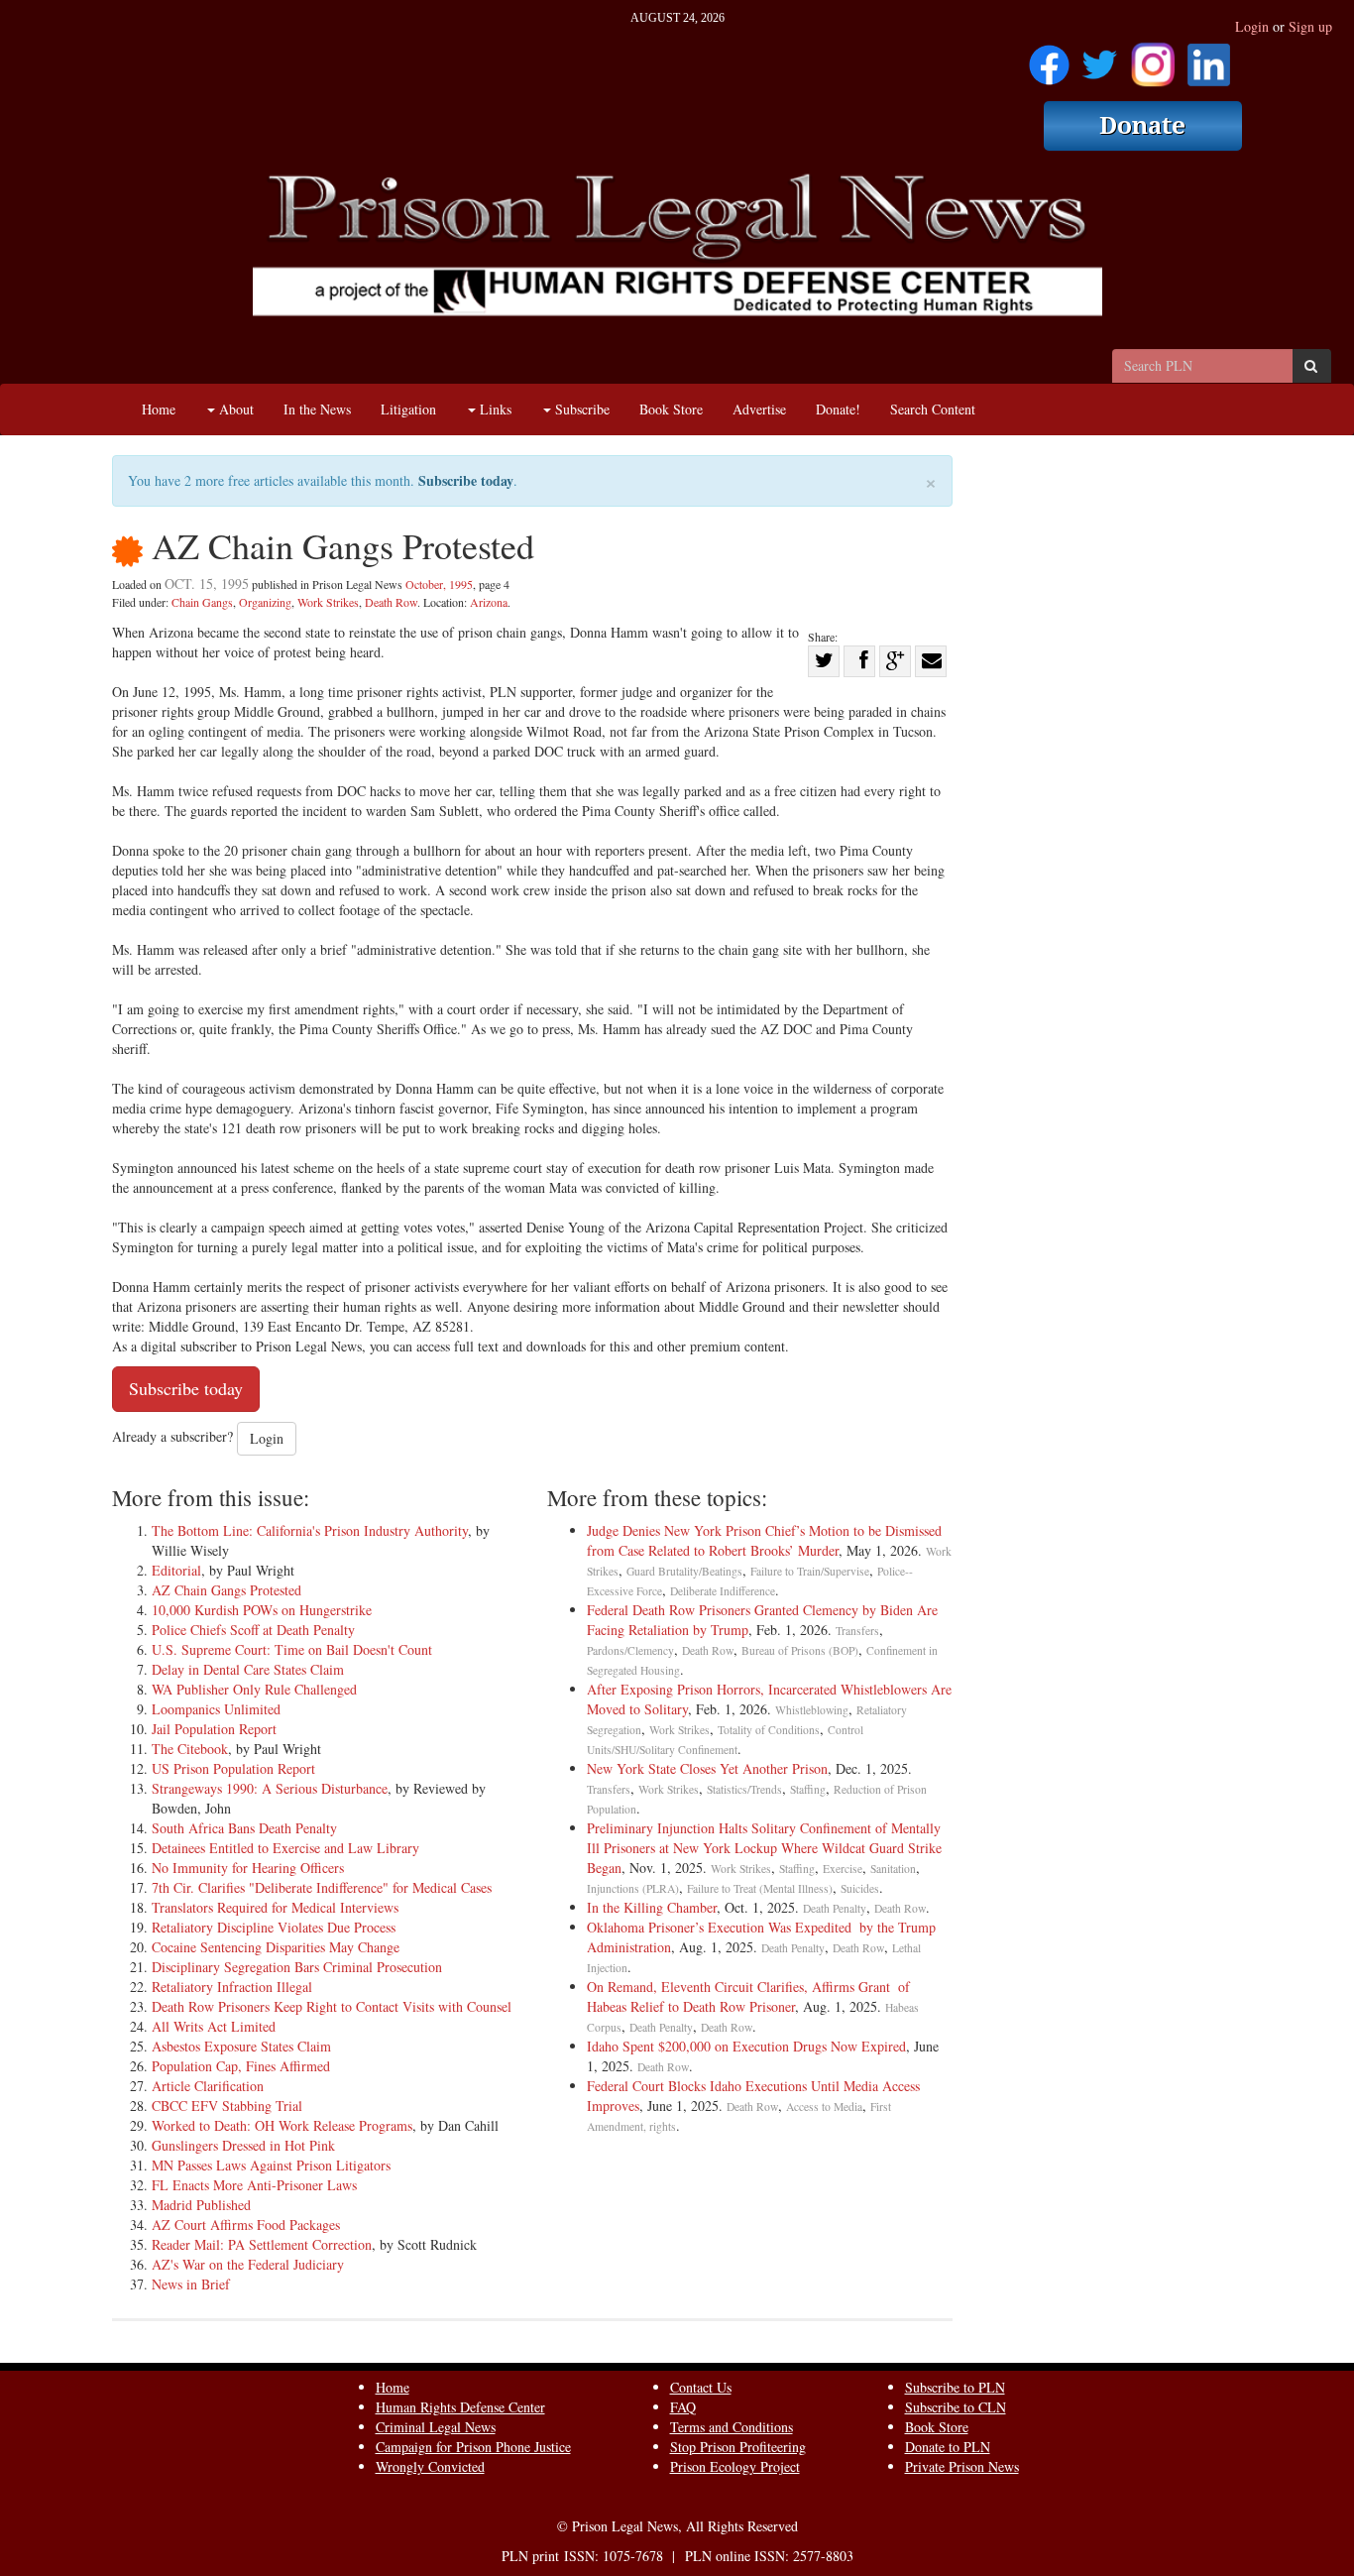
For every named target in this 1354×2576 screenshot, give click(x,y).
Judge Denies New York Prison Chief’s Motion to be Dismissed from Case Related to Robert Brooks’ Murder (764, 1540)
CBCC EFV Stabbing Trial (227, 2106)
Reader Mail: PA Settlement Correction (262, 2244)
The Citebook (190, 1749)
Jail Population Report (214, 1729)
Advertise (759, 409)
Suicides (860, 1888)
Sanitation (893, 1869)
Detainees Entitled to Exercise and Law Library (285, 1848)
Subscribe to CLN (956, 2407)
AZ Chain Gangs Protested (226, 1590)
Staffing (808, 1789)
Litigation (408, 409)
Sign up (1310, 26)
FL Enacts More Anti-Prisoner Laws (254, 2185)
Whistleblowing (812, 1710)
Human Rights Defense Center (460, 2407)
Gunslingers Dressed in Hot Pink (243, 2145)
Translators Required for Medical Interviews (275, 1907)
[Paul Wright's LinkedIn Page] (1209, 58)
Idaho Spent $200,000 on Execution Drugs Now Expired (746, 2046)
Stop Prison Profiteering (738, 2447)
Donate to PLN (948, 2447)
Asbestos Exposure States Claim (241, 2046)
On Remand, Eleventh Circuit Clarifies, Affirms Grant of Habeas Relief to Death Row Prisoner (748, 1996)
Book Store (671, 409)
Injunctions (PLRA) (633, 1888)
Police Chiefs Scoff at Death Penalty (253, 1630)
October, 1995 (439, 584)
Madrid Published (201, 2205)
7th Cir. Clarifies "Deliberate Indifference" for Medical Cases (322, 1887)
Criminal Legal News (436, 2427)
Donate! (838, 409)
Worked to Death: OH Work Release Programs (282, 2125)
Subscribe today (466, 480)
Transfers (857, 1631)
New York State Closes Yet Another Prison (707, 1768)
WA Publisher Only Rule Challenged (254, 1689)
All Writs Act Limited (214, 2026)
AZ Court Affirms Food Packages (246, 2225)
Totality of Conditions (769, 1730)
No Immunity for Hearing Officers (248, 1868)
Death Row (391, 602)
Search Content (933, 409)
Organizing (265, 602)
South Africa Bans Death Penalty (244, 1828)
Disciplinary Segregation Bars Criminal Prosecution (297, 1967)
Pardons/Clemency (630, 1650)
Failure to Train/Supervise (810, 1571)
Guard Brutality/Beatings (684, 1571)
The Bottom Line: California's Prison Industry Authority (310, 1530)
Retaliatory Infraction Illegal (232, 1987)
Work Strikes (328, 602)
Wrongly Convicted (430, 2466)
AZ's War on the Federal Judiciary (248, 2264)
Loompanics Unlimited (216, 1709)
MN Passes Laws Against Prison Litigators (271, 2165)
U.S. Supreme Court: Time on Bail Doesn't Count (292, 1649)
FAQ (683, 2407)
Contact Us (701, 2387)
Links (494, 409)
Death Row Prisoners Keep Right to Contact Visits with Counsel (332, 2006)
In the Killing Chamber (652, 1907)
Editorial (176, 1570)
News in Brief (191, 2284)
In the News (317, 409)
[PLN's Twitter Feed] (1100, 58)
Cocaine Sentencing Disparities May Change (276, 1947)
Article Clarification (208, 2086)
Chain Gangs (202, 602)
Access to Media (824, 2107)
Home (159, 409)
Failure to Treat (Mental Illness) (760, 1888)
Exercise (843, 1869)
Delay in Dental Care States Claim (248, 1669)
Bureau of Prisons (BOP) (800, 1650)
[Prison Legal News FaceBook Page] (1049, 58)
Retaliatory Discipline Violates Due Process (274, 1927)
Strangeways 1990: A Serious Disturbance (270, 1788)
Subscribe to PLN (955, 2387)
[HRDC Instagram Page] (1153, 58)
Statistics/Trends (744, 1789)
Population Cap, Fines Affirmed (241, 2066)
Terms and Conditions (732, 2427)
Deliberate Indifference (723, 1591)
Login (1252, 26)
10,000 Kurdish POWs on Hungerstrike (262, 1610)
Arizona (489, 602)
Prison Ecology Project (735, 2466)
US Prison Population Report (233, 1768)
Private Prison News (962, 2466)
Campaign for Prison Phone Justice (473, 2447)
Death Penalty (835, 1908)
